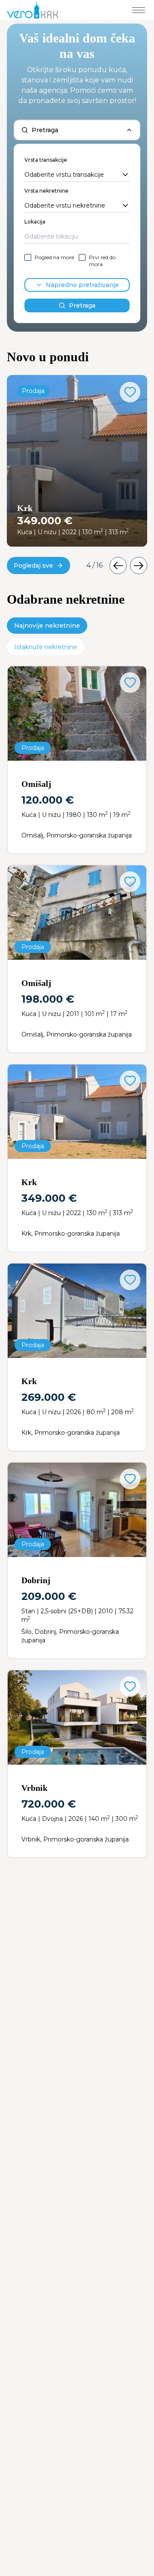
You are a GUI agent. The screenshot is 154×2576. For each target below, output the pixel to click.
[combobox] (77, 175)
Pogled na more (54, 257)
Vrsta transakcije (46, 160)
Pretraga (82, 305)
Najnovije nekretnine (47, 626)
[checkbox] (28, 257)
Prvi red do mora (102, 261)
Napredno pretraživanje (82, 285)
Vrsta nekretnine (46, 191)
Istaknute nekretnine (46, 647)
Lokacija (35, 222)
